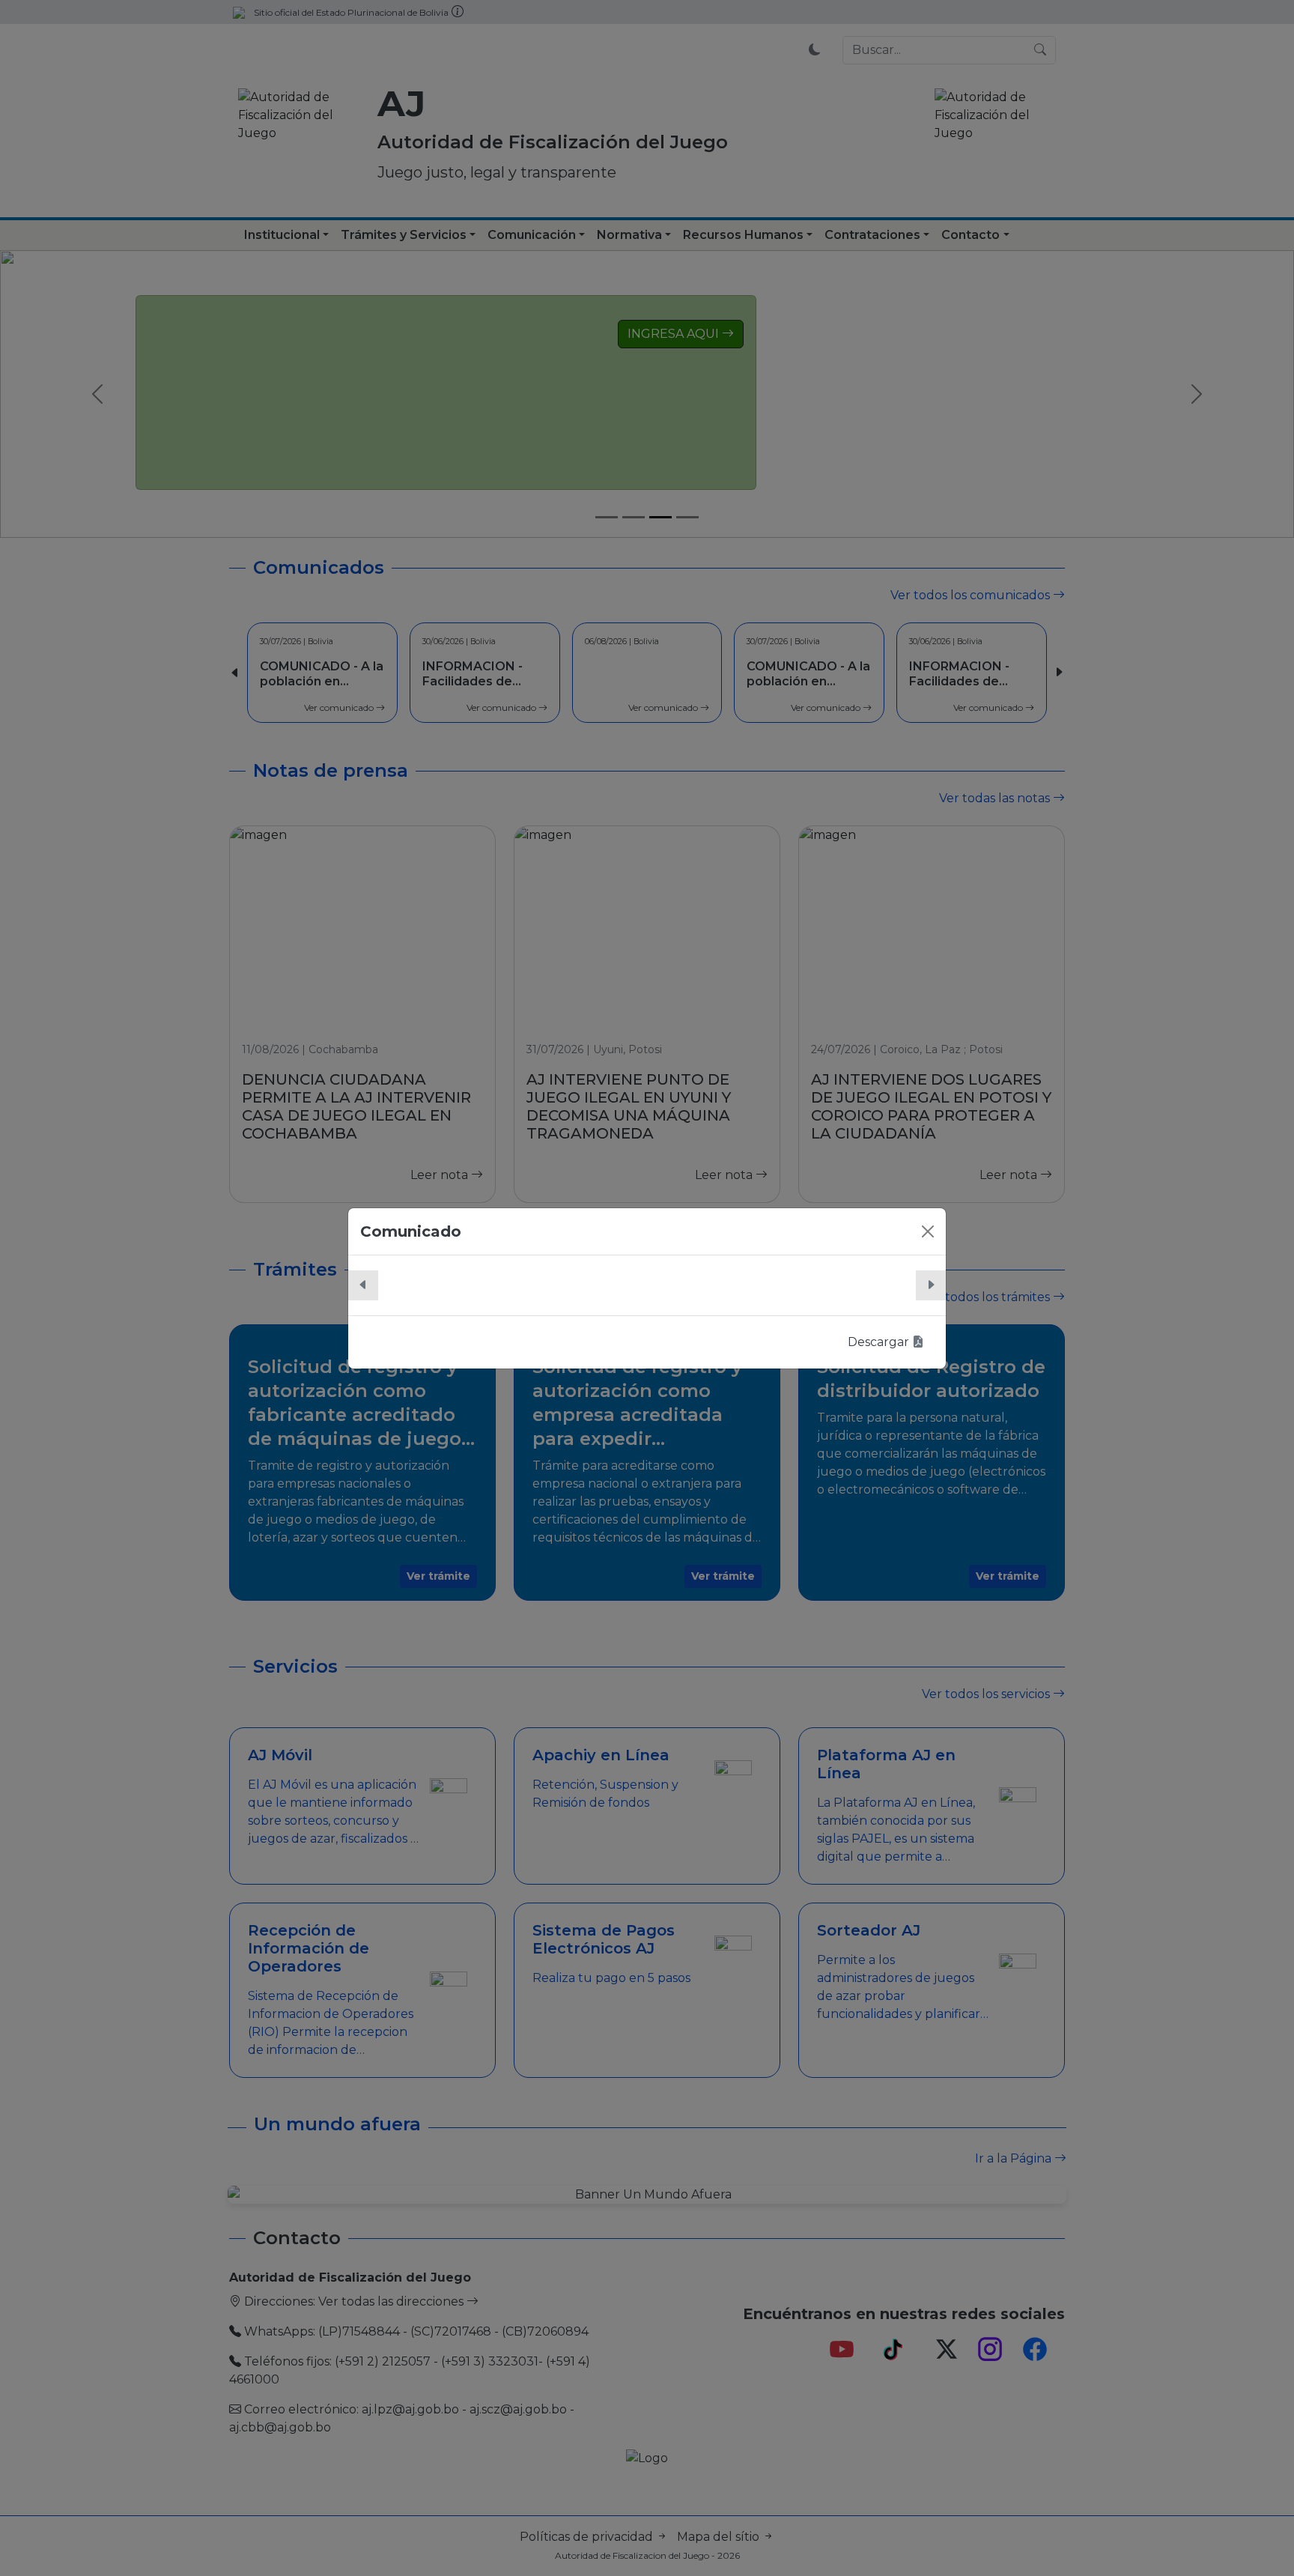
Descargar (880, 1342)
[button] (363, 1285)
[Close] (928, 1231)
